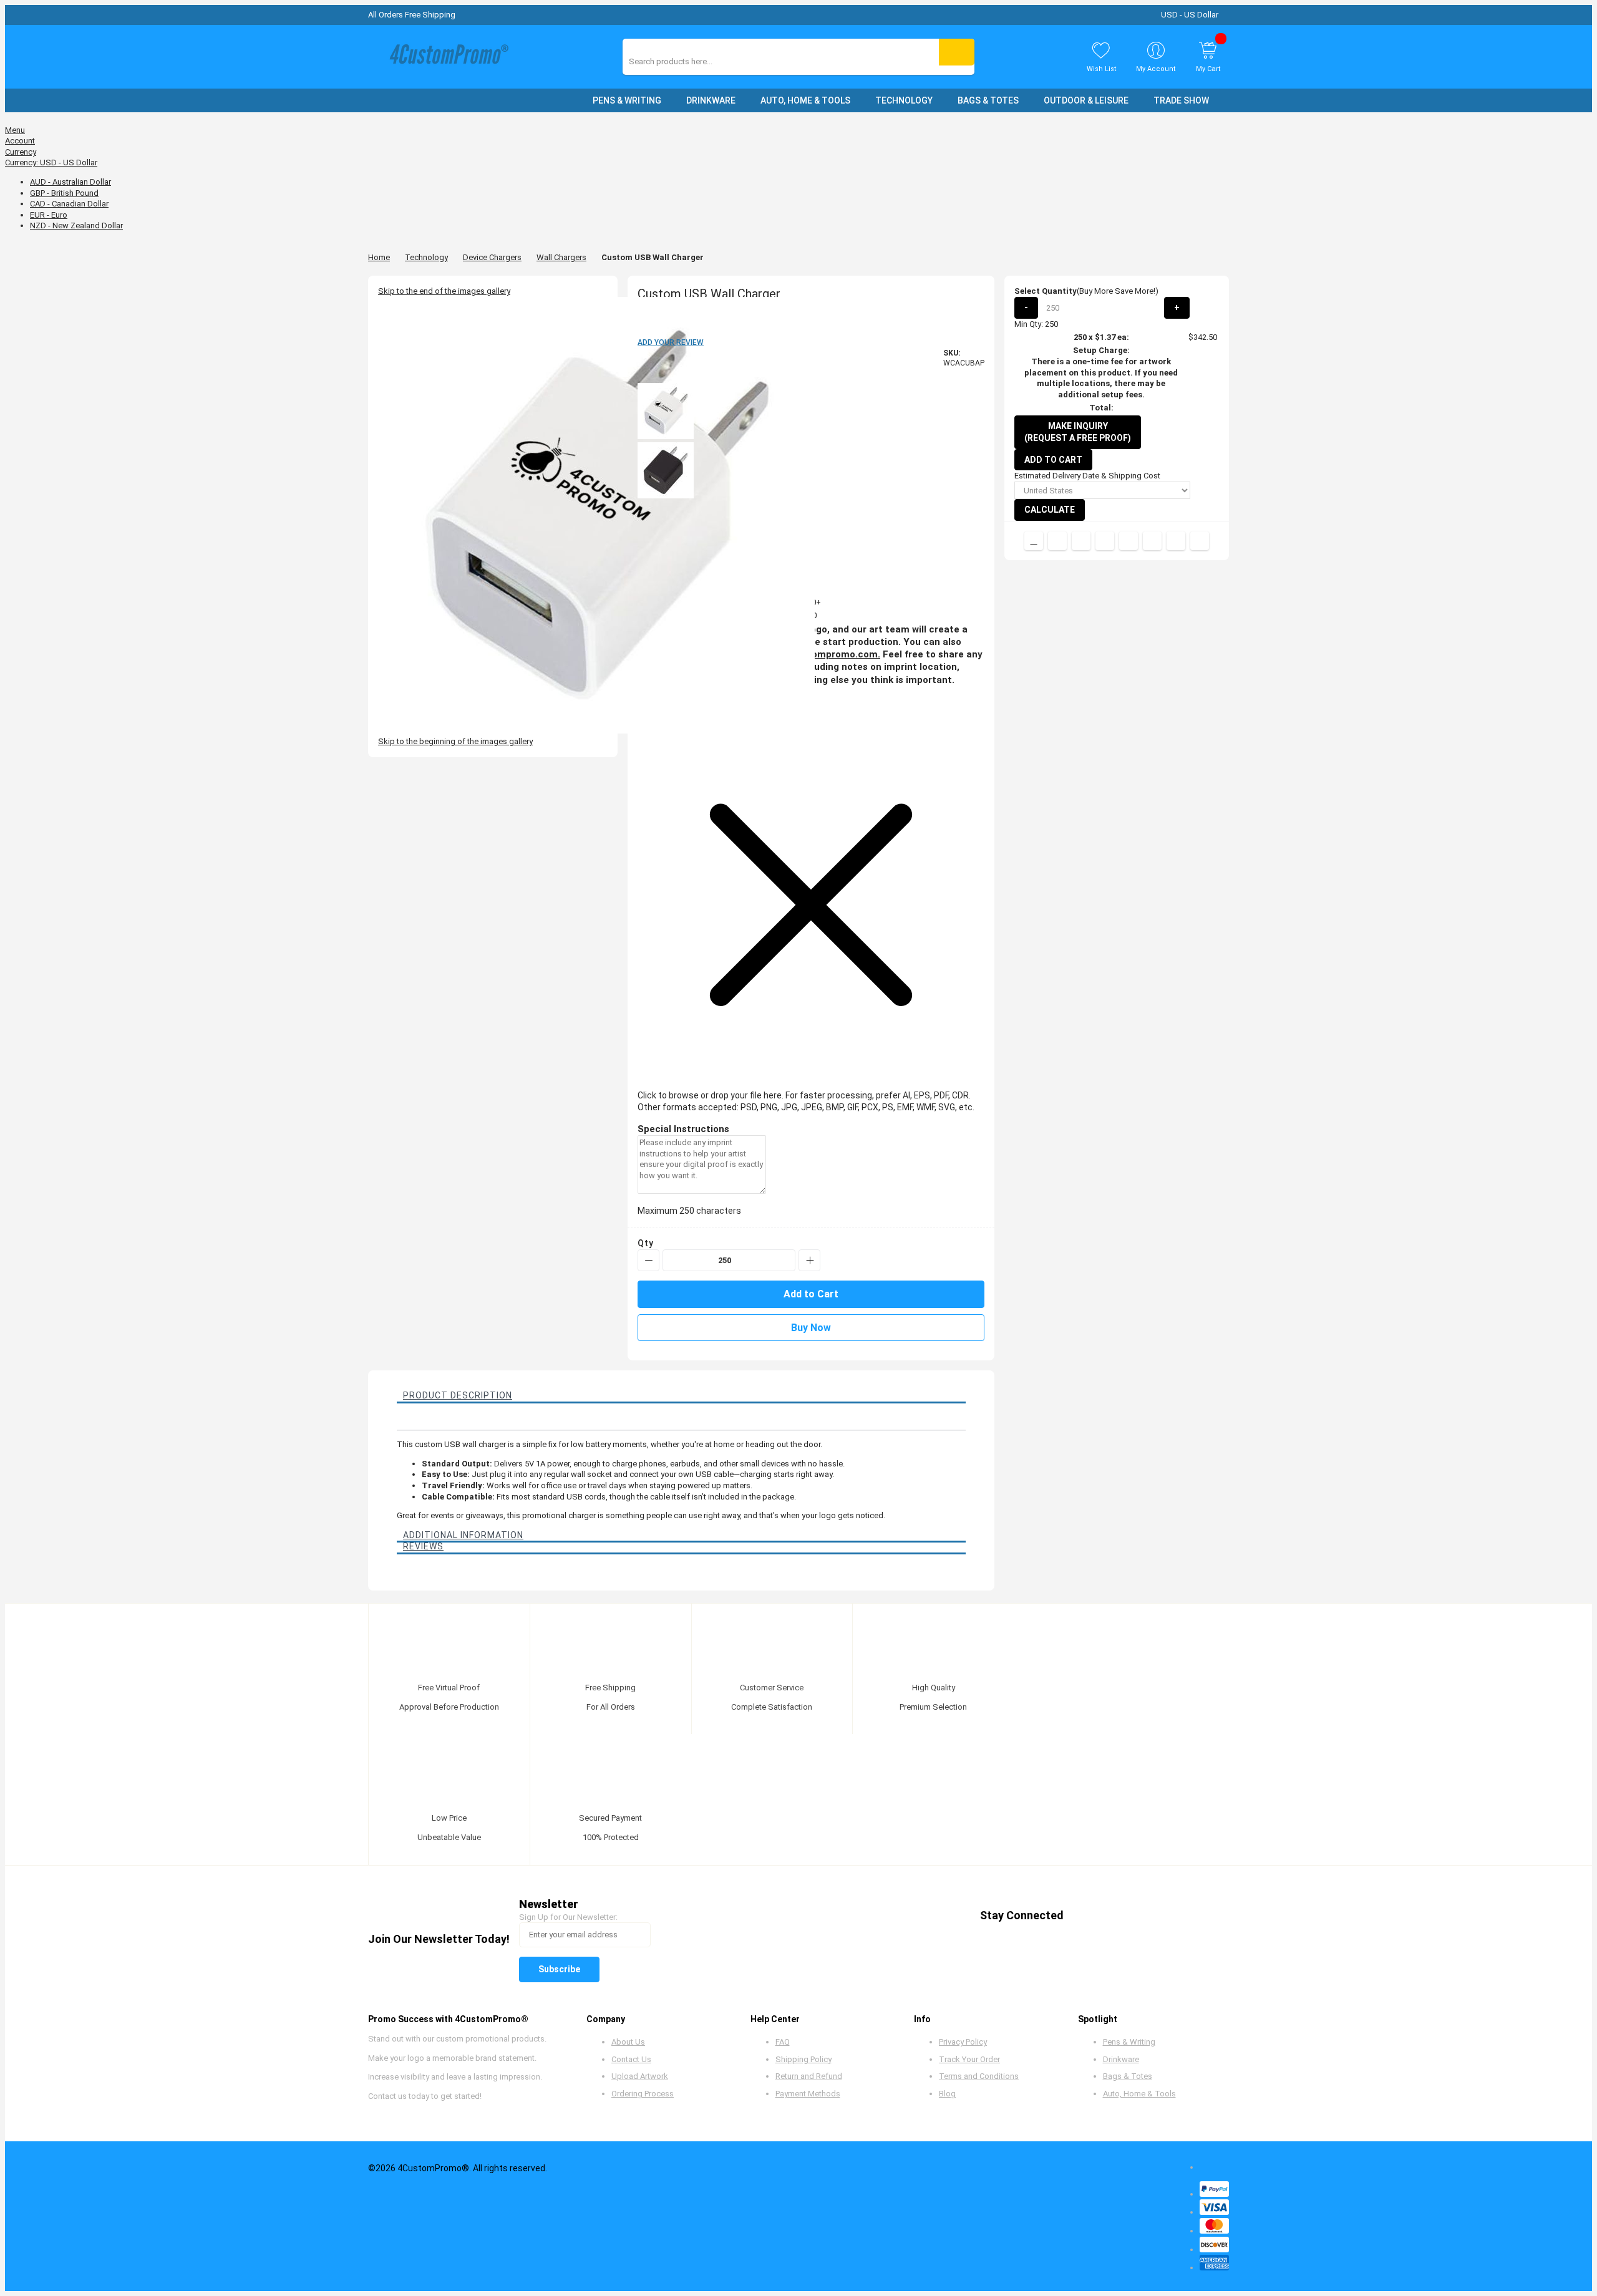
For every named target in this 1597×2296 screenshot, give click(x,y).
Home (379, 257)
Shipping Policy (803, 2059)
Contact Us (631, 2059)
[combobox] (685, 61)
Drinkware (1121, 2059)
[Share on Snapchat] (1176, 541)
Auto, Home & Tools (1139, 2094)
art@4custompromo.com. (822, 654)
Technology (426, 257)
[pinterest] (1131, 1916)
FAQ (783, 2042)
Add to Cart (1053, 460)
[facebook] (1084, 1916)
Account (20, 141)
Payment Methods (808, 2094)
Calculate (1050, 510)
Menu (15, 130)
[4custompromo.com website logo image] (446, 57)
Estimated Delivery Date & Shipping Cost (1087, 476)
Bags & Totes (1128, 2076)
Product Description (458, 1395)
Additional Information (463, 1535)
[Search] (957, 52)
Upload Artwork (640, 2076)
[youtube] (1155, 1916)
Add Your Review (671, 342)
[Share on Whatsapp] (1152, 541)
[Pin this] (1129, 541)
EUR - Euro (49, 215)
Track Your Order (969, 2059)
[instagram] (1179, 1916)
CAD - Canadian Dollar (69, 204)
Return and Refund (809, 2076)
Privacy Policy (963, 2042)
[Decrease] (648, 1260)
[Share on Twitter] (1081, 541)
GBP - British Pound (64, 193)
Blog (947, 2094)
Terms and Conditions (979, 2076)
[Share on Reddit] (1200, 541)
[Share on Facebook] (1057, 541)
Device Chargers (492, 257)
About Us (628, 2042)
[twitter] (1108, 1916)
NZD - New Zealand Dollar (76, 225)
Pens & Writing (1129, 2042)
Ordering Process (643, 2094)
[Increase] (809, 1260)
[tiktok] (1202, 1916)
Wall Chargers (561, 257)
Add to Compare (1034, 541)
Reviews (423, 1546)
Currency (21, 152)
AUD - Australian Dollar (70, 182)
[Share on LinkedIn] (1105, 541)
